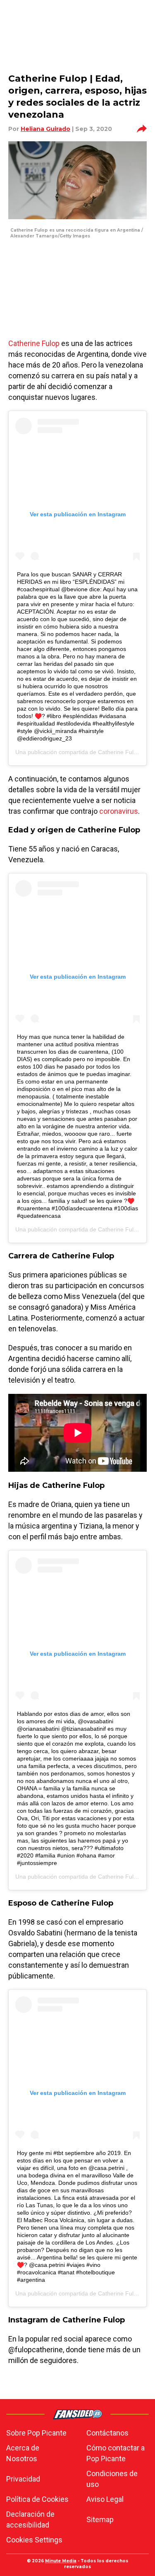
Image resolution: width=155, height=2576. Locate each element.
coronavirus (119, 811)
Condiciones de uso (112, 2479)
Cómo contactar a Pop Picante (116, 2453)
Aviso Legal (105, 2499)
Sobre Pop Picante (36, 2433)
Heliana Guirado (45, 129)
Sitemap (100, 2519)
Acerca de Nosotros (23, 2453)
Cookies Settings (34, 2540)
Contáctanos (107, 2433)
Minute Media (61, 2561)
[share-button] (142, 129)
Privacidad (23, 2479)
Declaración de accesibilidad (30, 2519)
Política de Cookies (37, 2499)
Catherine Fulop (34, 343)
